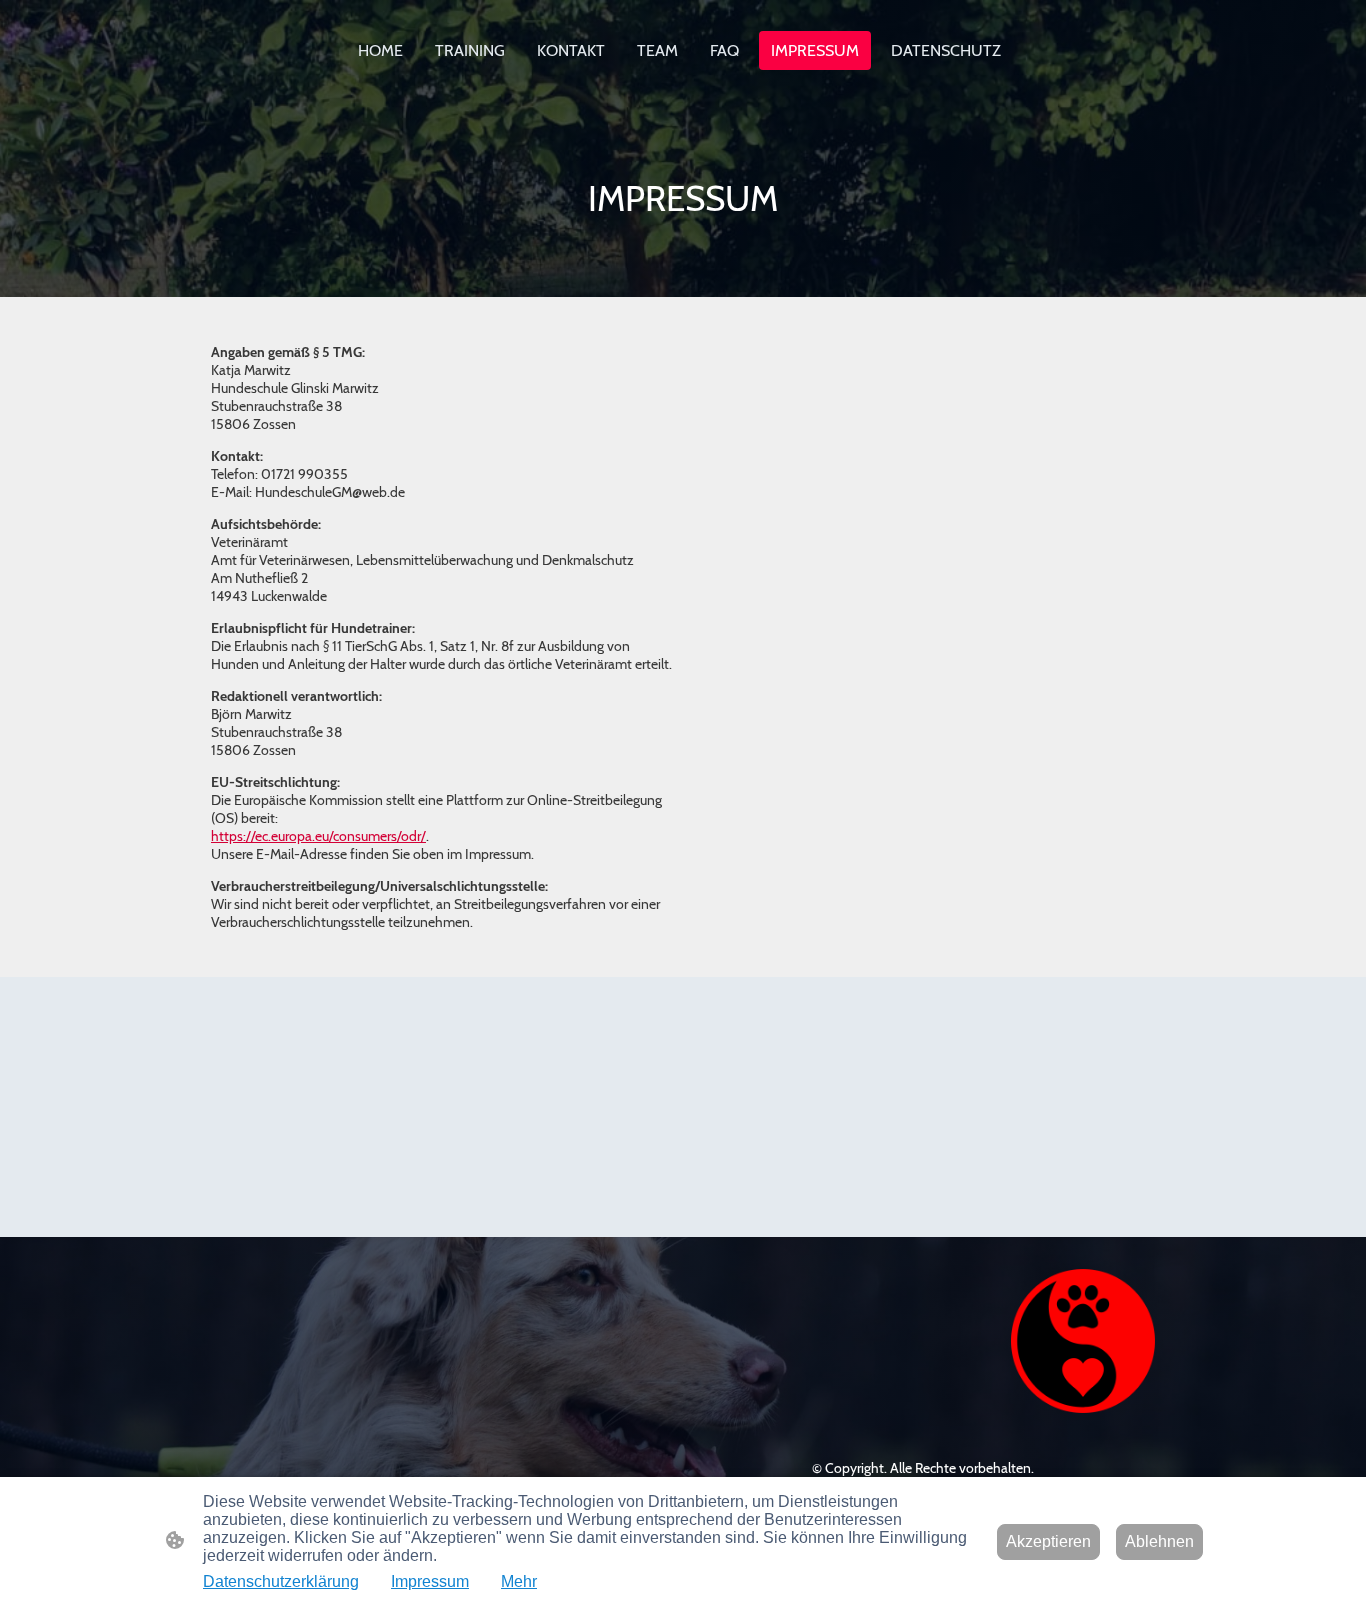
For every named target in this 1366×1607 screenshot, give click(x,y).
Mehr (519, 1581)
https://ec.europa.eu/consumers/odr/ (318, 836)
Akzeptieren (1048, 1541)
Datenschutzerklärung (281, 1581)
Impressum (430, 1581)
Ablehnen (1159, 1541)
